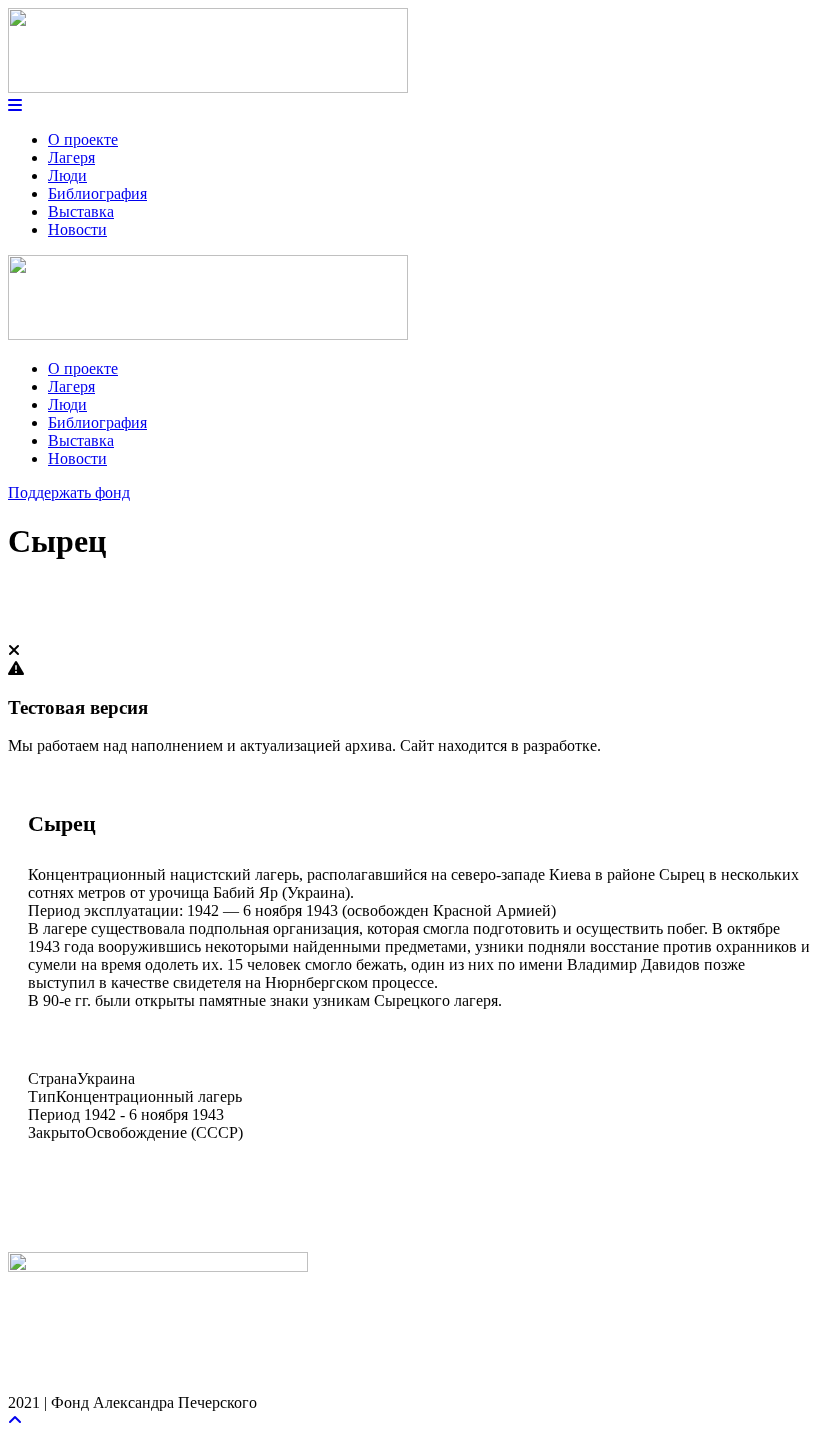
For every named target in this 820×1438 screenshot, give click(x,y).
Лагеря (71, 157)
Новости (77, 229)
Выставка (81, 211)
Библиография (97, 193)
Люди (67, 175)
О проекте (83, 139)
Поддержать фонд (69, 492)
